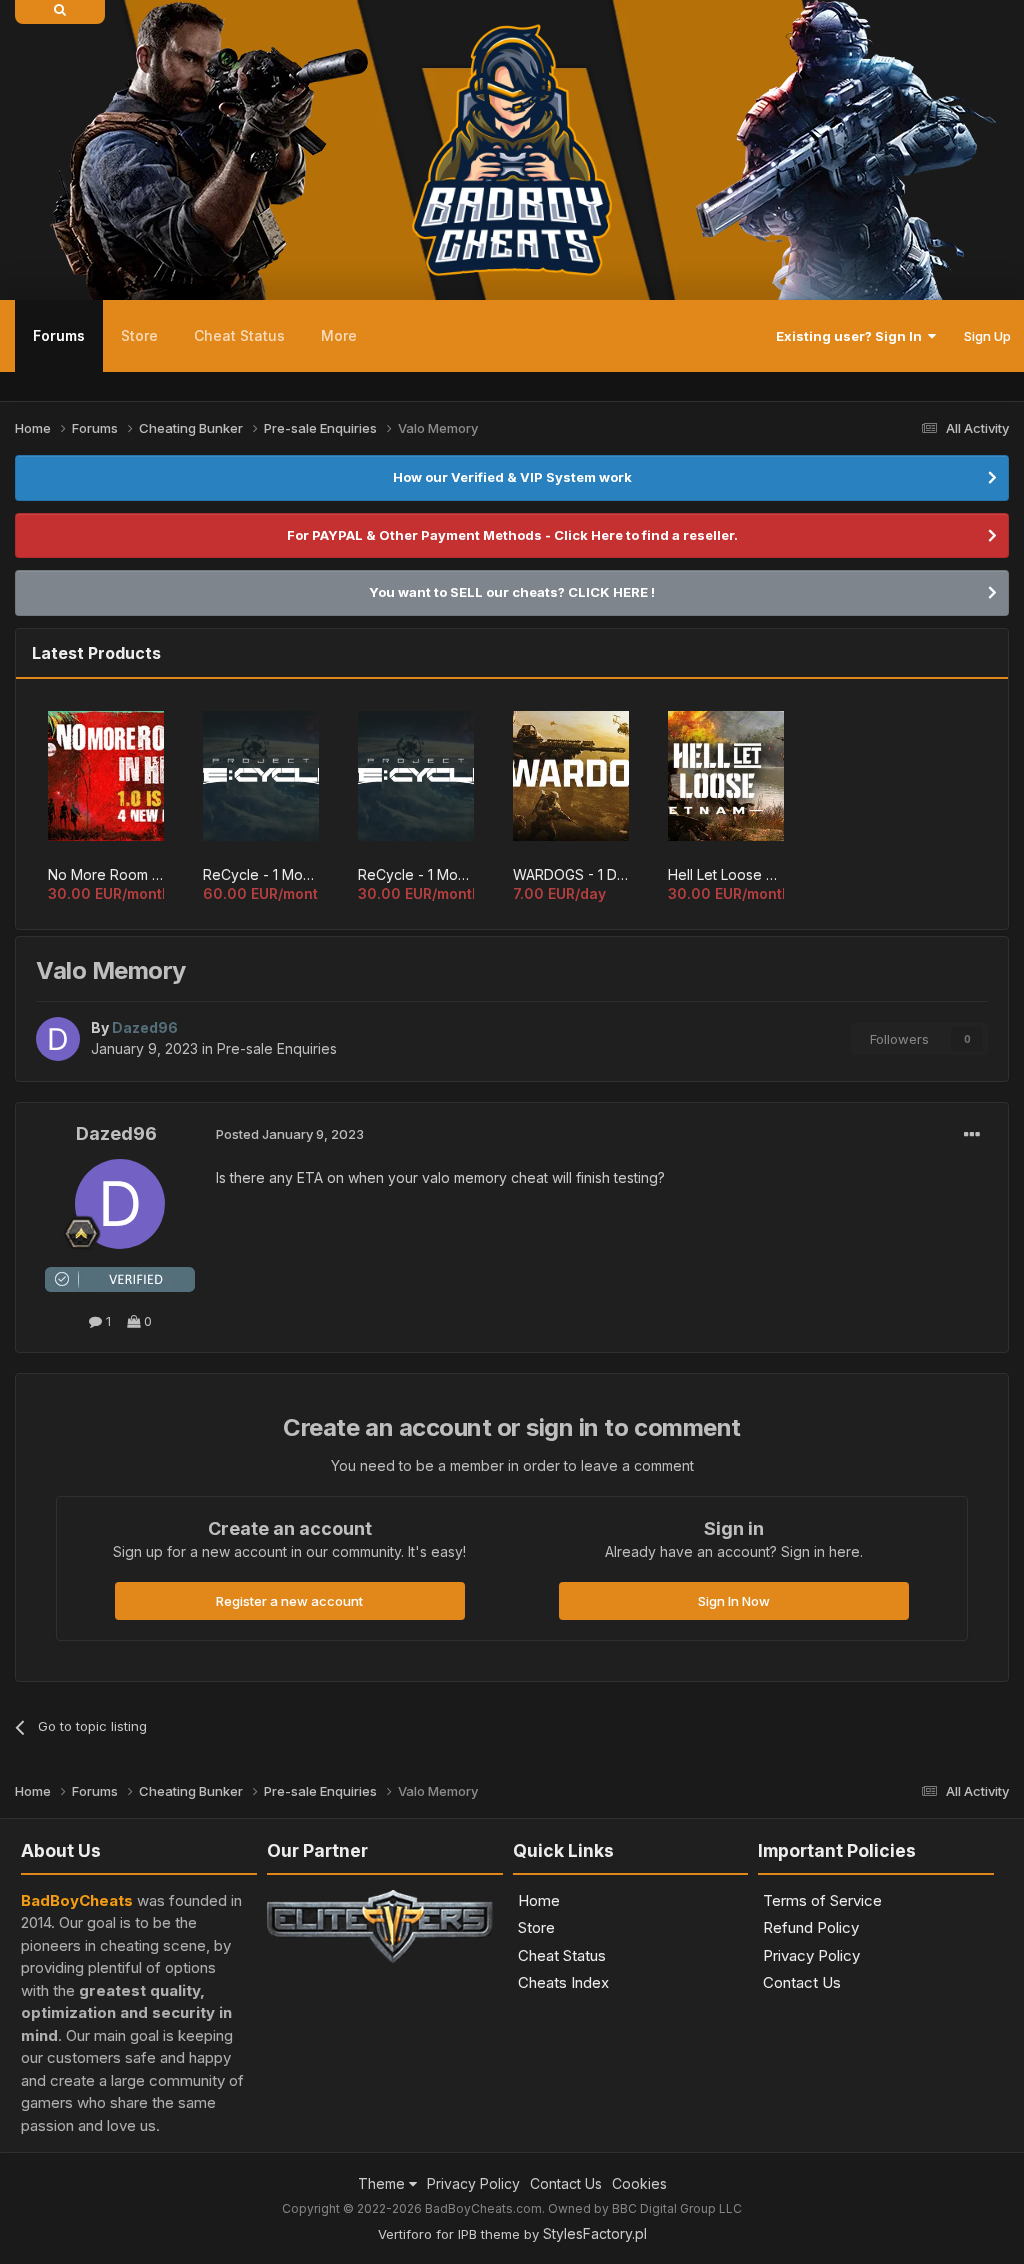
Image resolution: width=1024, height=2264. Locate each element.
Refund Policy (811, 1927)
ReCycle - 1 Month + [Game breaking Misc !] (261, 874)
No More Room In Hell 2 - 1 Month (106, 874)
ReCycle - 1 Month (416, 874)
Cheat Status (239, 335)
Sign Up (987, 336)
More (339, 335)
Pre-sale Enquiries (277, 1048)
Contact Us (802, 1982)
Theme (383, 2183)
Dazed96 (116, 1133)
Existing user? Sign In (852, 336)
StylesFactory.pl (595, 2233)
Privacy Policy (811, 1955)
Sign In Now (734, 1601)
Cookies (639, 2183)
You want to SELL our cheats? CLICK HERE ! (512, 592)
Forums (59, 335)
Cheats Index (563, 1982)
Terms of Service (822, 1900)
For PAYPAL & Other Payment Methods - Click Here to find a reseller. (512, 535)
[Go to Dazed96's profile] (58, 1039)
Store (139, 335)
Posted (290, 1134)
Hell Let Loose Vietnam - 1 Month (726, 874)
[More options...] (972, 1135)
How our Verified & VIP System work (512, 477)
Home (539, 1900)
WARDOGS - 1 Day (571, 874)
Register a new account (289, 1601)
